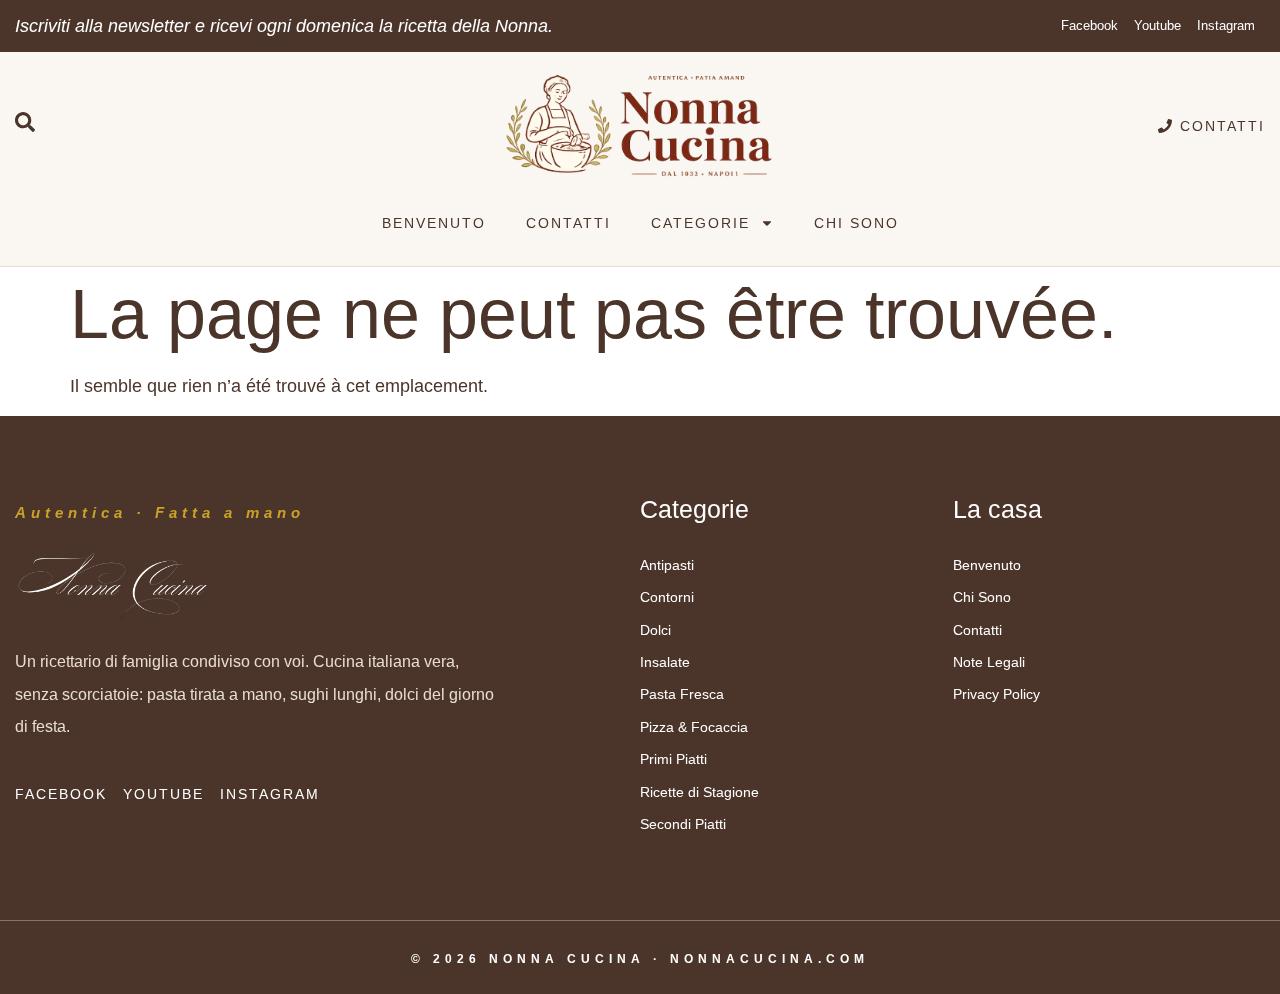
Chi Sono (856, 223)
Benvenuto (434, 223)
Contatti (568, 223)
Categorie (700, 223)
